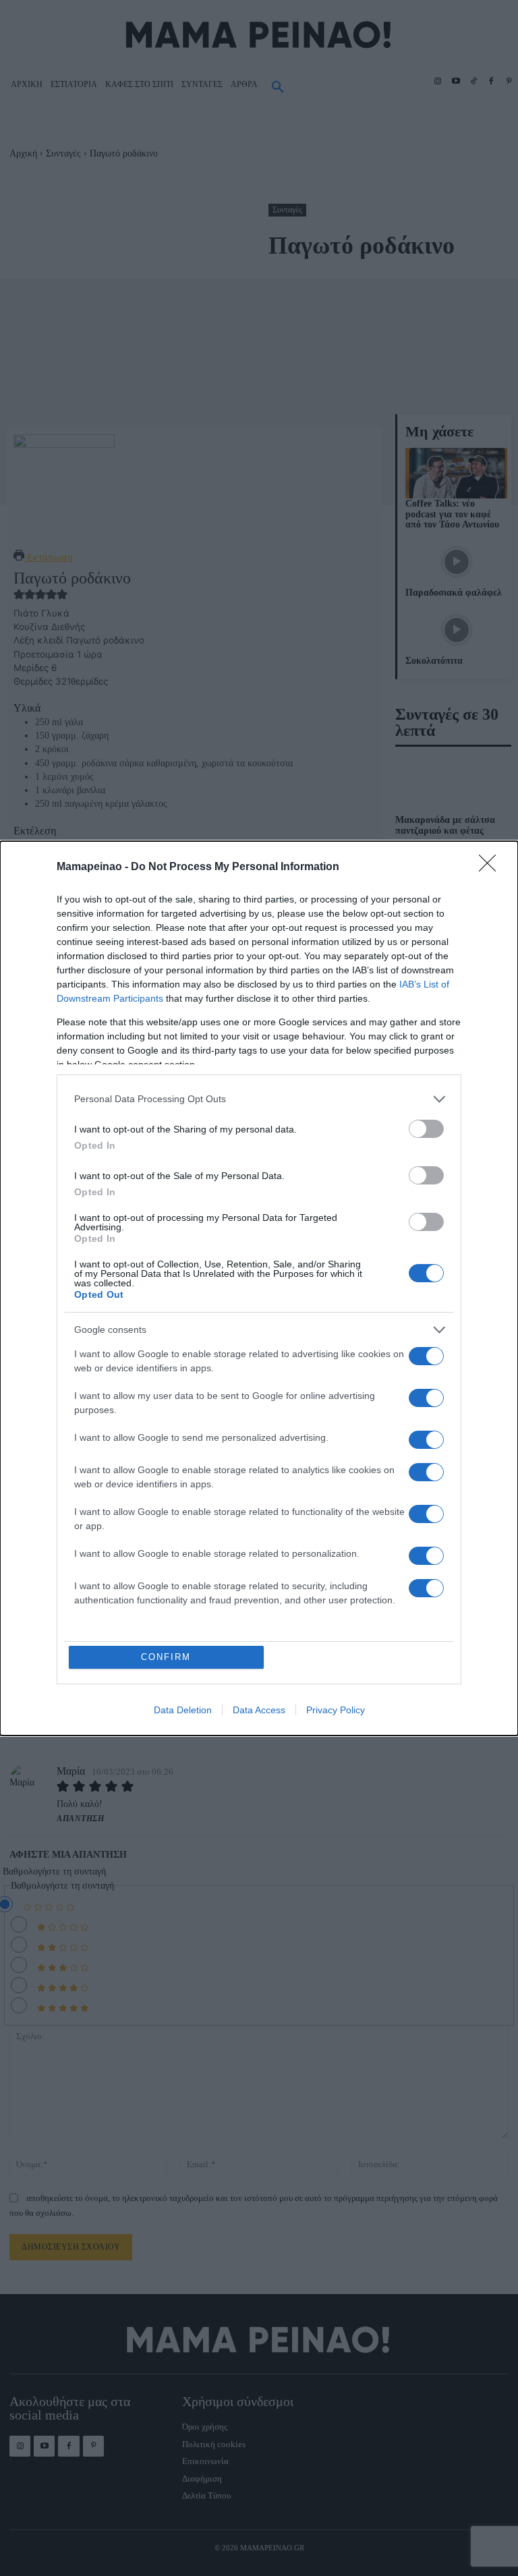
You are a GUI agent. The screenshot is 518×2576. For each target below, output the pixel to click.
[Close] (492, 867)
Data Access (259, 1710)
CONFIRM (166, 1657)
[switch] (426, 1129)
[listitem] (259, 1099)
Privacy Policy (336, 1710)
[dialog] (259, 1288)
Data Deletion (183, 1710)
